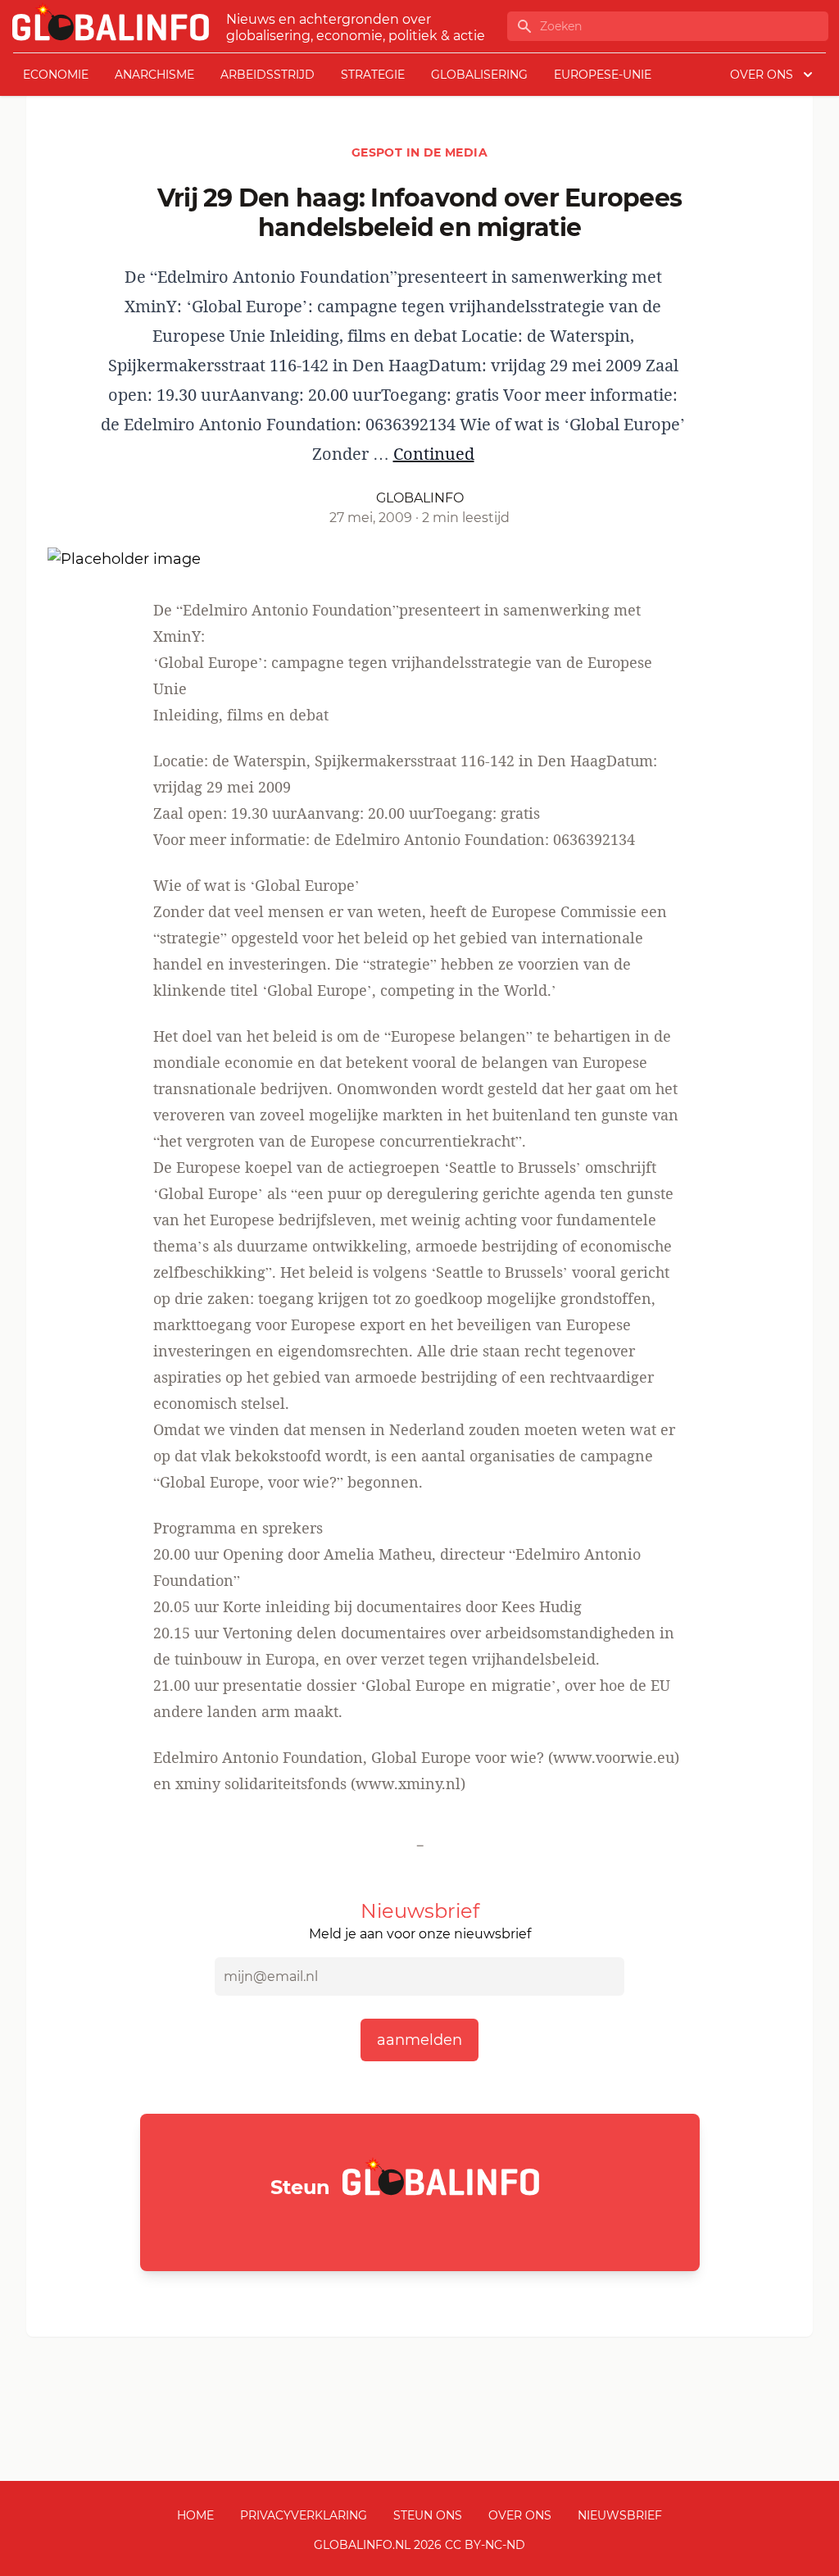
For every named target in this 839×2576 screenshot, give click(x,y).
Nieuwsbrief (620, 2515)
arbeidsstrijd (268, 75)
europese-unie (603, 75)
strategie (373, 75)
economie (56, 75)
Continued (434, 454)
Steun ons (428, 2515)
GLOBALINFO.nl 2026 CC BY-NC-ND (419, 2545)
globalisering (479, 75)
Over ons (520, 2515)
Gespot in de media (419, 152)
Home (195, 2515)
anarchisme (154, 75)
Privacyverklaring (304, 2515)
